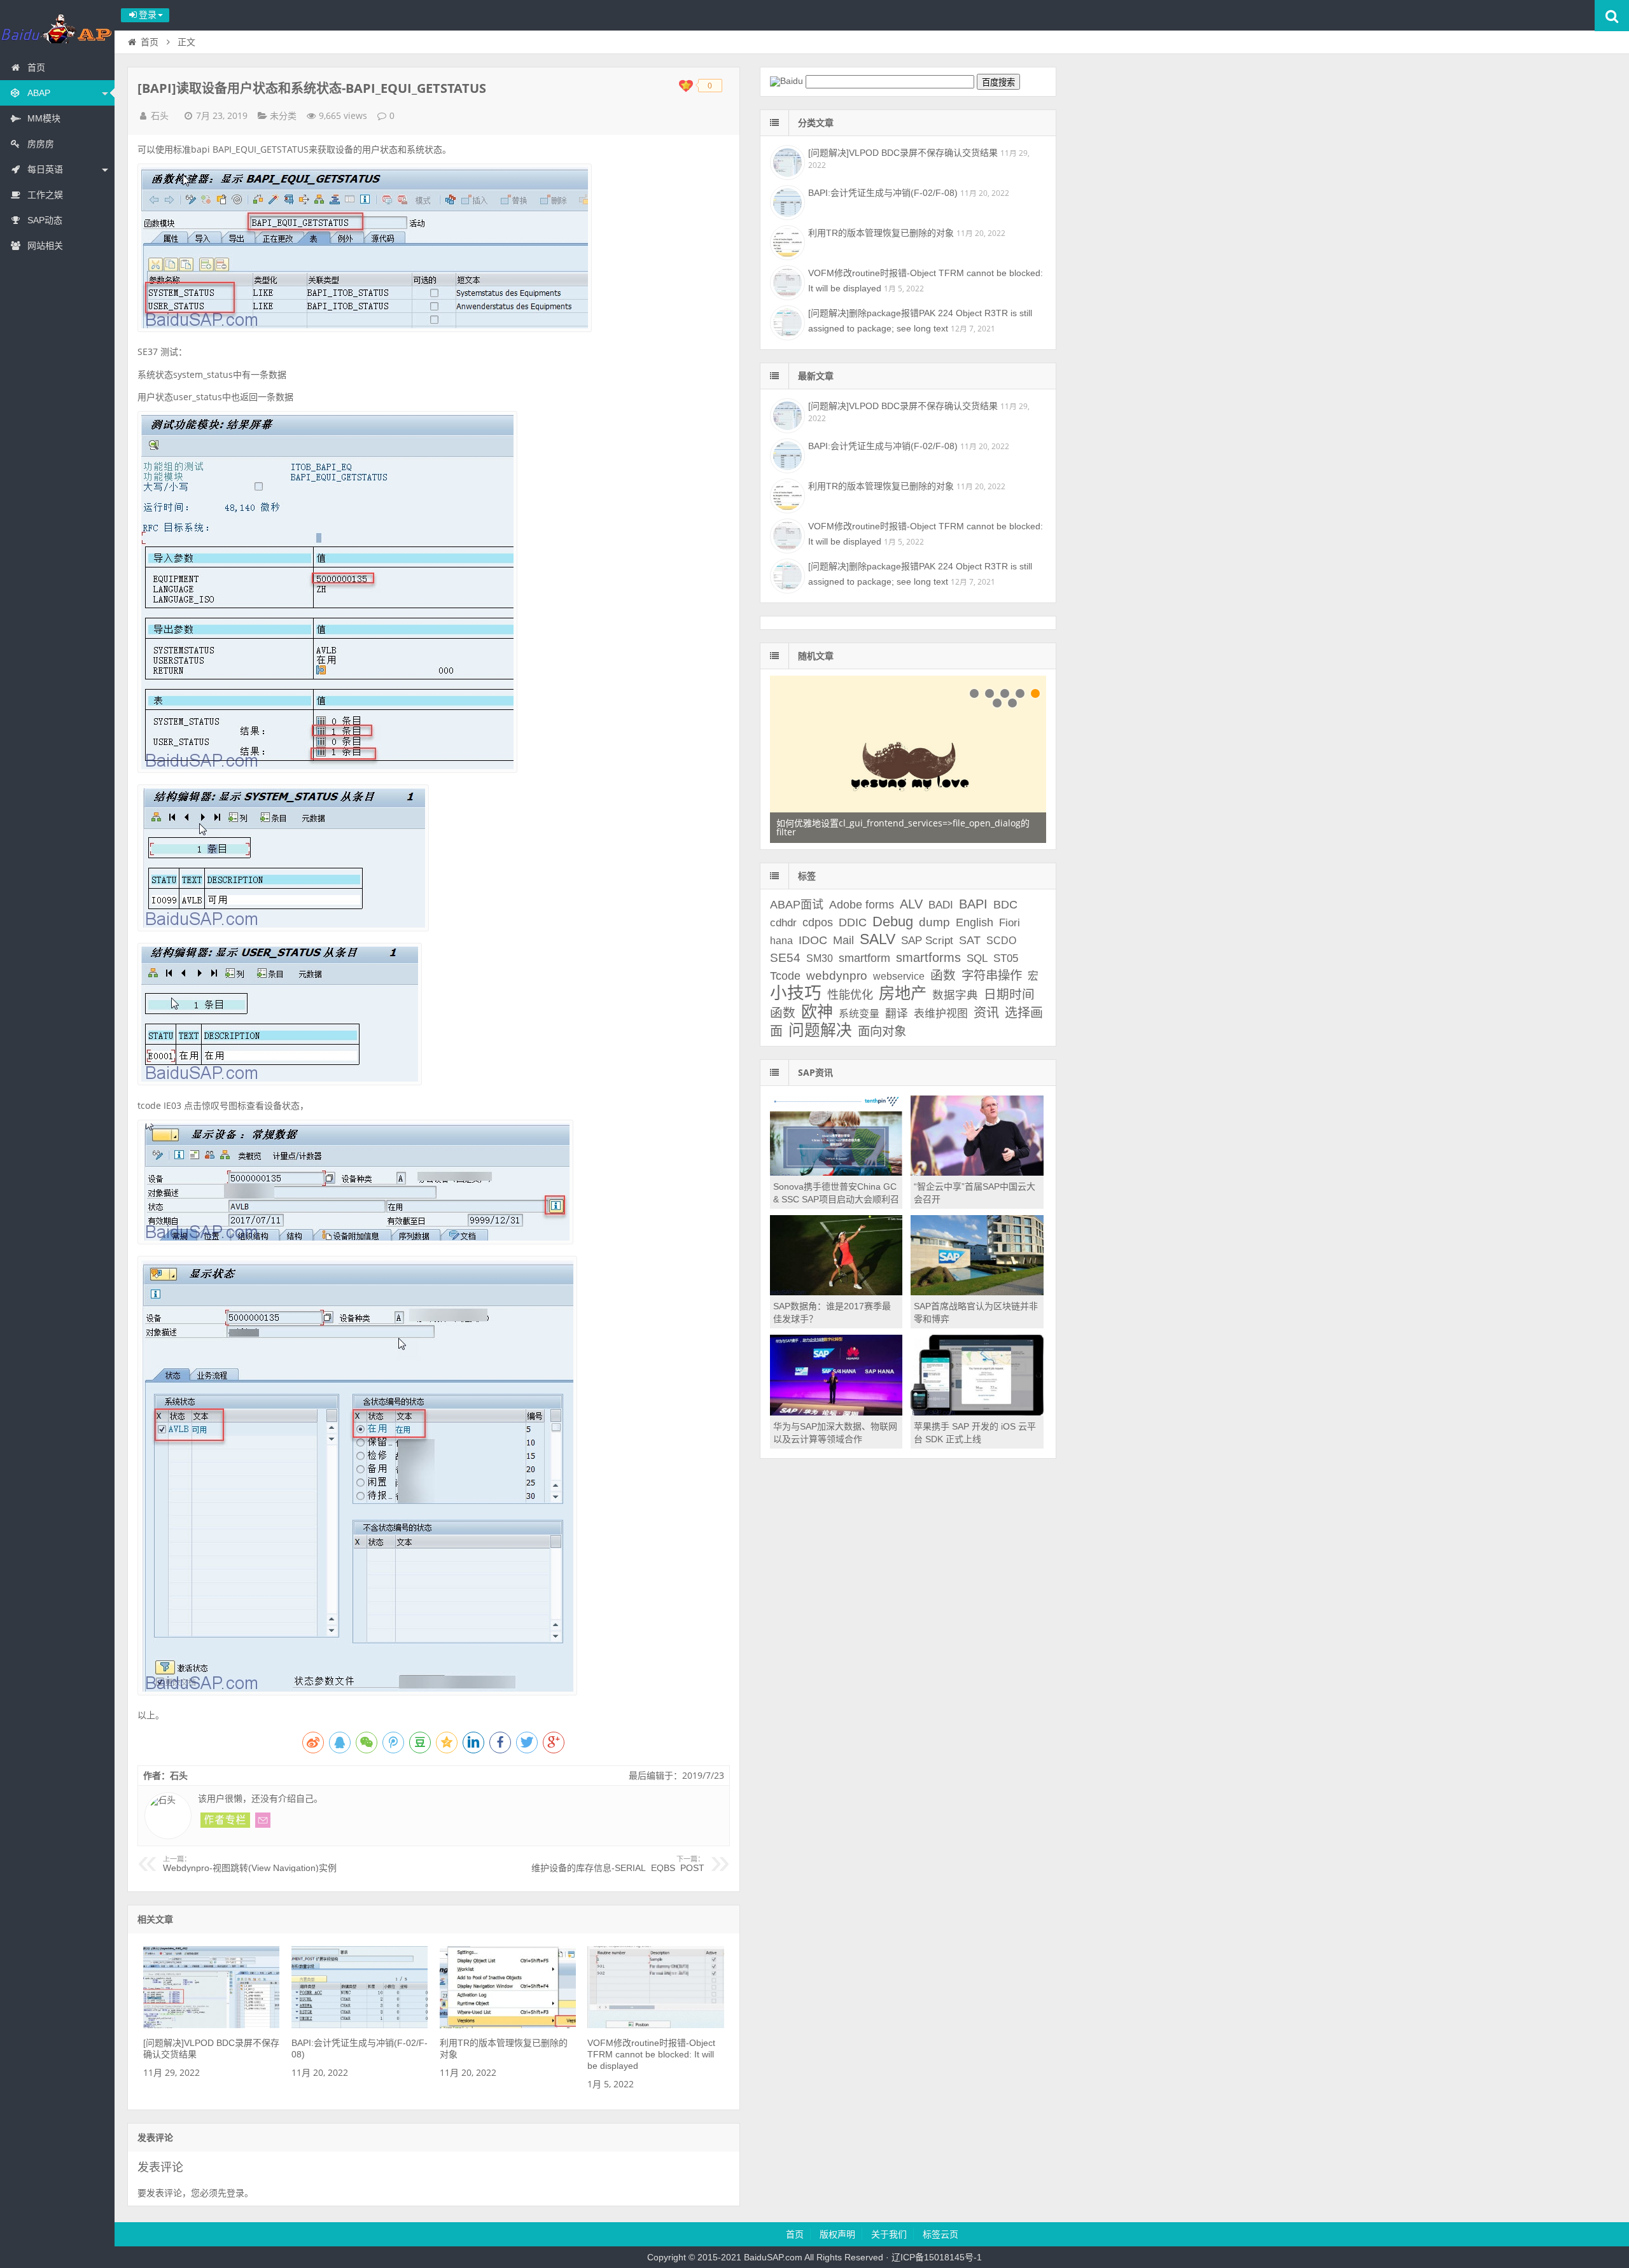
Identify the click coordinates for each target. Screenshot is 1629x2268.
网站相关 (45, 246)
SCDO (1001, 941)
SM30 (820, 958)
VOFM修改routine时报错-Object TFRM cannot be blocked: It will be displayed (651, 2054)
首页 (36, 67)
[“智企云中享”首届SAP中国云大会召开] (977, 1172)
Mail (843, 940)
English (975, 922)
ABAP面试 (797, 905)
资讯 (986, 1013)
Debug (893, 922)
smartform (864, 958)
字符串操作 (992, 975)
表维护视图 (941, 1014)
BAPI (973, 904)
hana (781, 941)
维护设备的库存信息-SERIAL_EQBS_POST (618, 1864)
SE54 (785, 958)
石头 (160, 116)
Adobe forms (862, 905)
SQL (977, 958)
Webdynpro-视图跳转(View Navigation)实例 (250, 1864)
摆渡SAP (57, 28)
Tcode (785, 976)
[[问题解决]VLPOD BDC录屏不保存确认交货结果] (211, 2025)
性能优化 (850, 995)
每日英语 (45, 169)
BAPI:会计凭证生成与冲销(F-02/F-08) (883, 193)
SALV (877, 939)
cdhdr (783, 923)
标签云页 (940, 2234)
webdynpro (837, 976)
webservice (899, 976)
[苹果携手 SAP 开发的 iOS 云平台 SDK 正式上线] (977, 1412)
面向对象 (882, 1031)
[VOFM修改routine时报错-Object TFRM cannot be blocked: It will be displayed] (655, 2025)
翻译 (897, 1013)
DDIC (853, 922)
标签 (807, 876)
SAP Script (927, 941)
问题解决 (820, 1030)
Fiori (1010, 923)
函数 (943, 975)
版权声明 (837, 2234)
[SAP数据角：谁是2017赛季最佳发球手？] (836, 1292)
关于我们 (889, 2234)
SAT (970, 940)
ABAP (39, 93)
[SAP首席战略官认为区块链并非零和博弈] (977, 1292)
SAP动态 (45, 220)
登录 (235, 2193)
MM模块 (44, 118)
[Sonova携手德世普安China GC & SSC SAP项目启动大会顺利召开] (836, 1172)
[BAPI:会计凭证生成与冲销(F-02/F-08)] (360, 2025)
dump (934, 922)
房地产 (903, 993)
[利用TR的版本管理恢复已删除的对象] (508, 2025)
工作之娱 (45, 195)
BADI (941, 905)
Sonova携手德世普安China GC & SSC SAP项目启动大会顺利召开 (836, 1199)
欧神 (817, 1012)
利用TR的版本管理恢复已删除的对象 (881, 233)
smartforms (928, 957)
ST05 (1006, 958)
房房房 (41, 144)
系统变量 (859, 1014)
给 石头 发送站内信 (263, 1820)
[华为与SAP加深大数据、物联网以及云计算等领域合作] (836, 1412)
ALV (911, 904)
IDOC (813, 940)
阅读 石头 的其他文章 (225, 1820)
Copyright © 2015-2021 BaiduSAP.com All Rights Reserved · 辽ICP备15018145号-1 (814, 2257)
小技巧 (796, 993)
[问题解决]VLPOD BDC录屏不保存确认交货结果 (903, 153)
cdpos (818, 922)
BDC (1005, 905)
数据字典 (955, 995)
